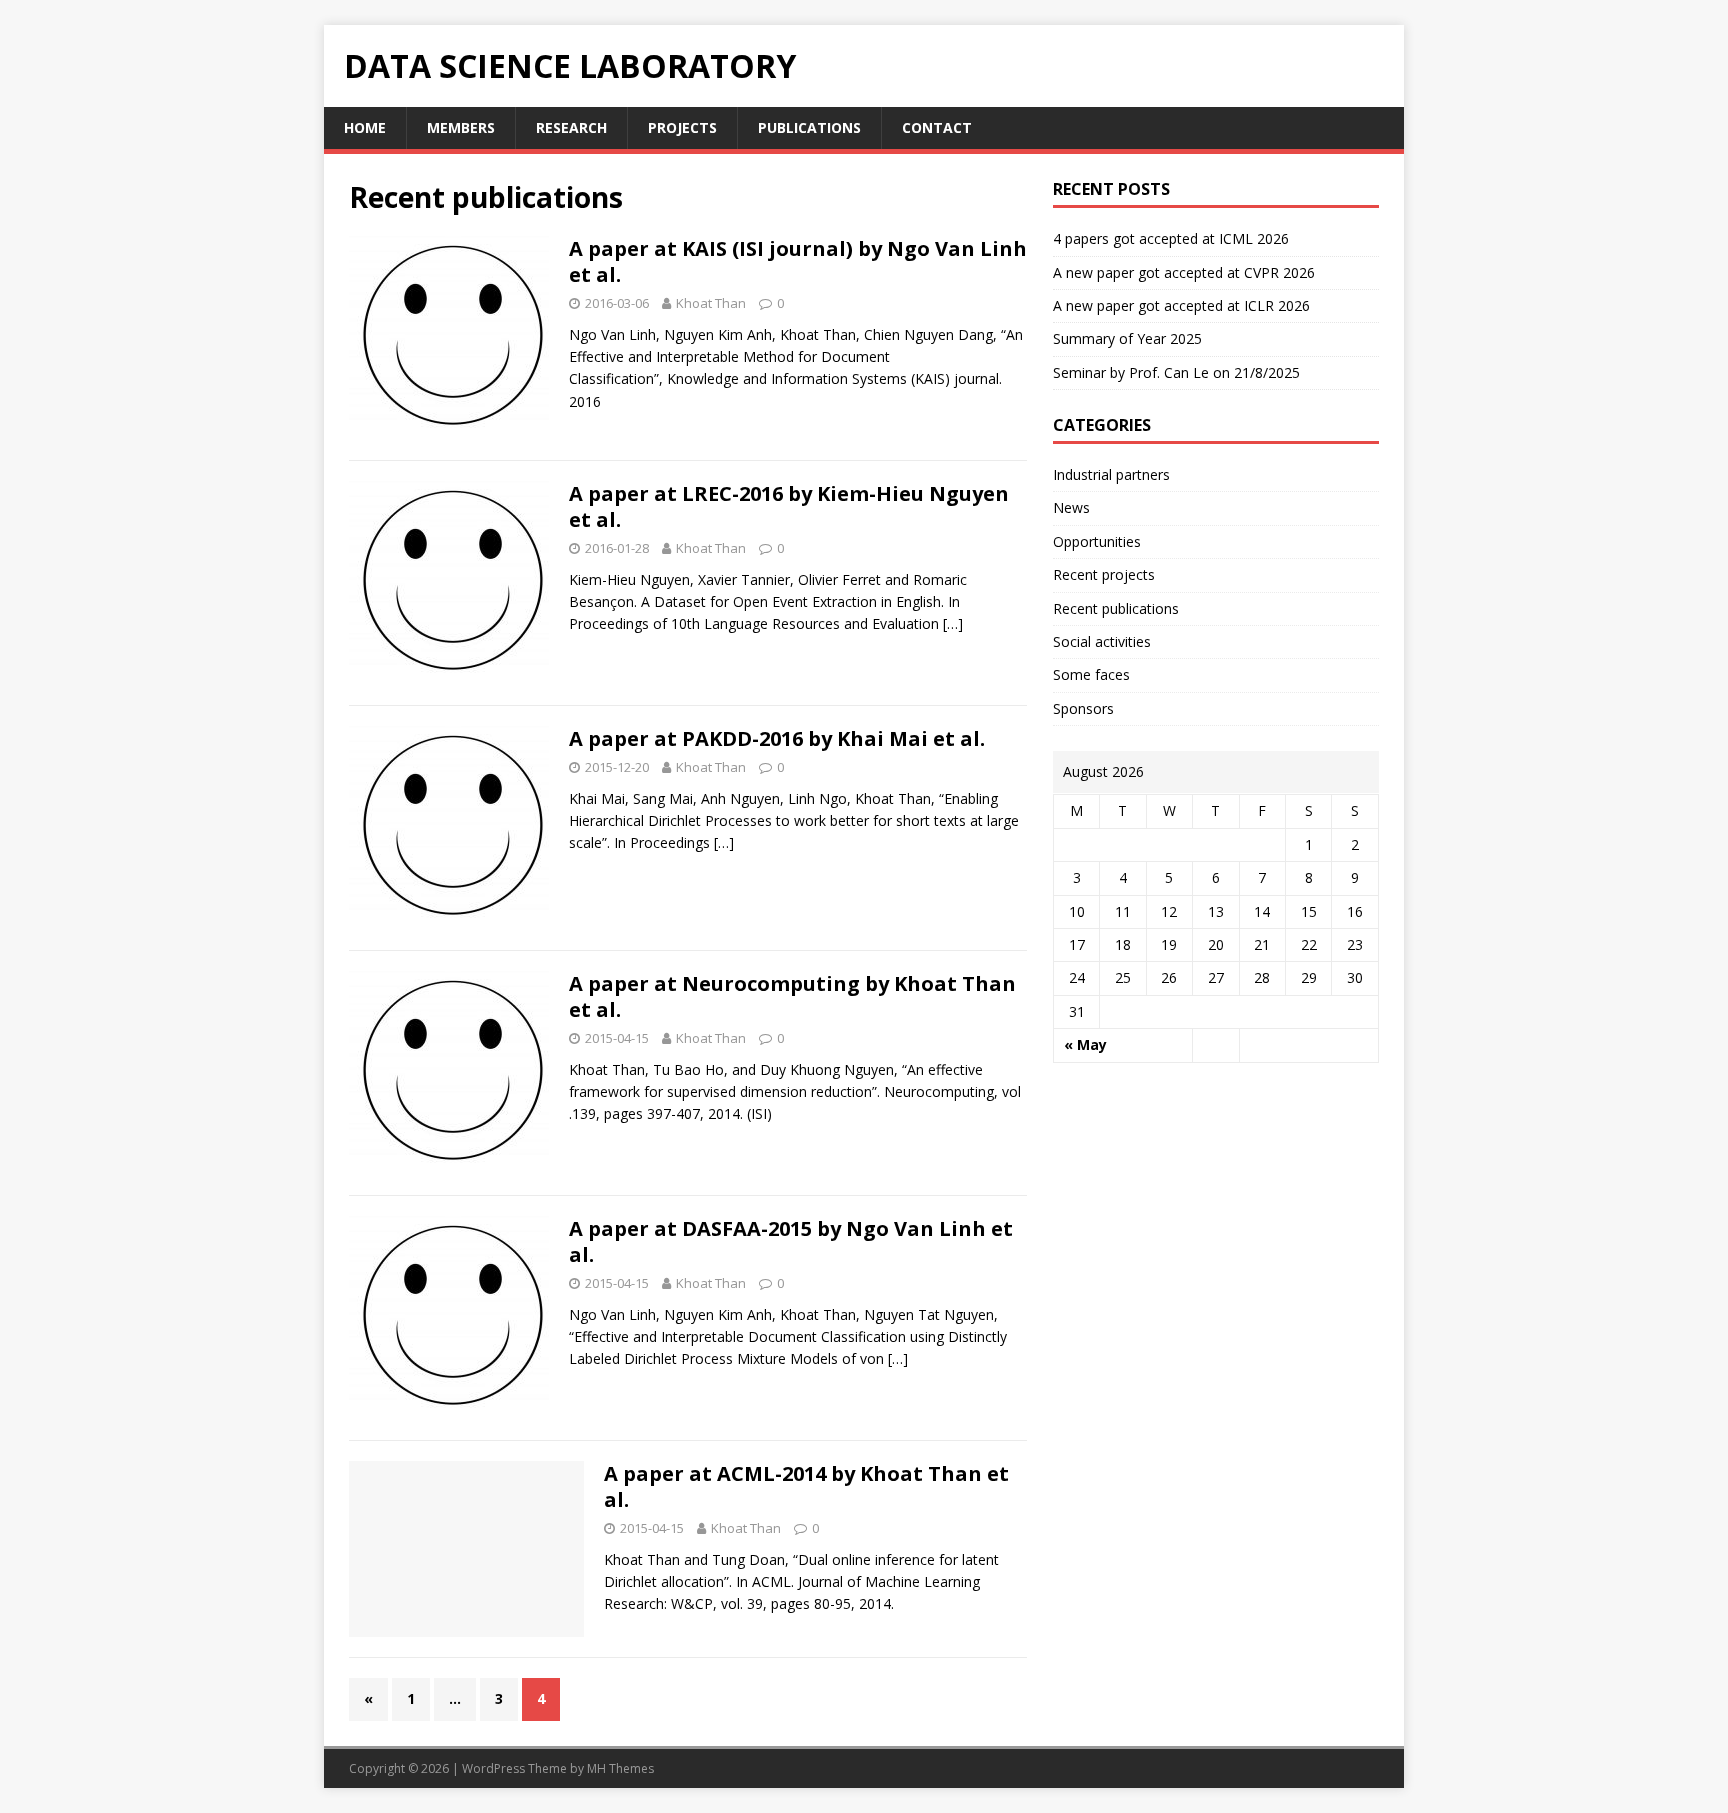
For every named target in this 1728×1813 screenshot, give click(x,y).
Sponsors (1083, 708)
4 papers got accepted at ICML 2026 (1171, 238)
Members (461, 127)
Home (365, 127)
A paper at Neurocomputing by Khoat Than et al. (792, 996)
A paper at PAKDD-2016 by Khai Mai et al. (777, 738)
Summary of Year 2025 (1127, 338)
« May (1085, 1044)
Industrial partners (1111, 474)
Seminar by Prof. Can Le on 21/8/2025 (1176, 372)
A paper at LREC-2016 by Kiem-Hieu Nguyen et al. (789, 506)
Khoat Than (711, 303)
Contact (937, 127)
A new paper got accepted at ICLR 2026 (1181, 305)
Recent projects (1104, 574)
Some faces (1091, 674)
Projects (682, 127)
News (1071, 507)
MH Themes (620, 1768)
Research (571, 127)
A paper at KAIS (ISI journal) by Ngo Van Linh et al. (798, 261)
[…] (953, 623)
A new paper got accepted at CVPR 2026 (1184, 272)
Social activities (1102, 641)
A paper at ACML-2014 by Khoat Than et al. (806, 1486)
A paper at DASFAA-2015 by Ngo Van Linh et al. (791, 1241)
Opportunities (1097, 541)
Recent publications (1116, 608)
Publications (809, 127)
